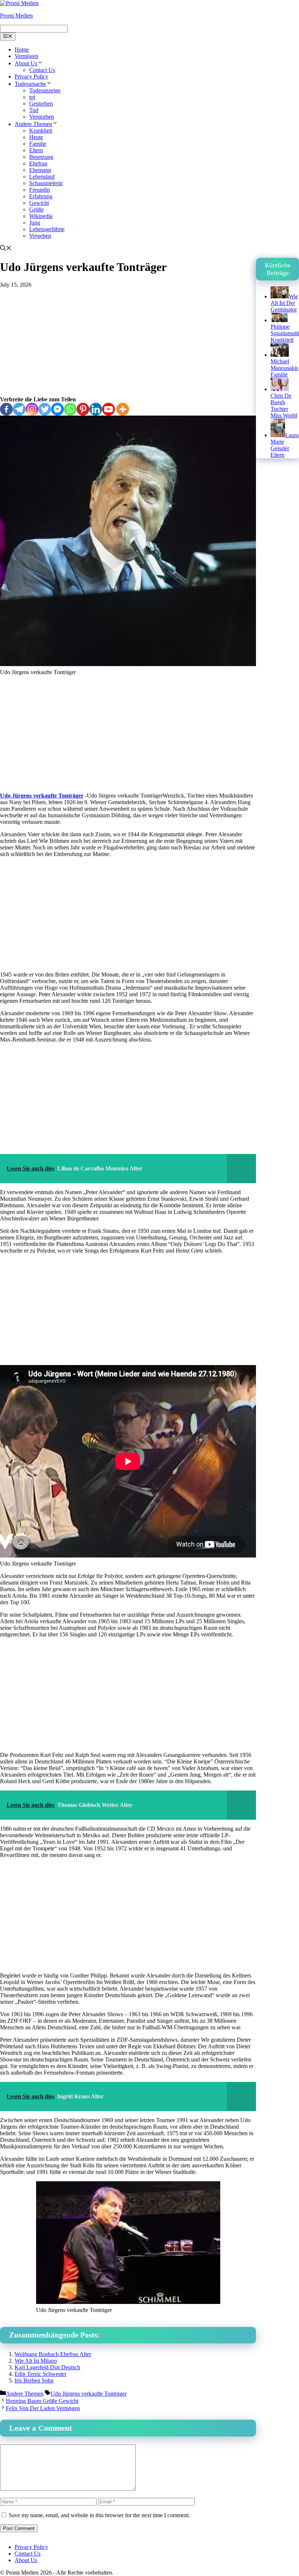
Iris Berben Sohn (34, 2380)
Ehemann (40, 170)
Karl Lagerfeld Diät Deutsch (47, 2367)
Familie (38, 144)
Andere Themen (33, 124)
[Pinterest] (83, 409)
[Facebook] (6, 409)
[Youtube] (108, 409)
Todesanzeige (45, 90)
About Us (26, 63)
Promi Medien (16, 16)
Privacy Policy (31, 77)
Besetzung (41, 157)
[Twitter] (45, 409)
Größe (36, 209)
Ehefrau (38, 163)
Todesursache (30, 84)
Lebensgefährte (47, 229)
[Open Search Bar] (6, 249)
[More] (123, 409)
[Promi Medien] (19, 3)
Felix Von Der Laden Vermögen (43, 2408)
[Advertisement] (128, 342)
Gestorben (41, 104)
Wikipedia (41, 216)
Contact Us (42, 70)
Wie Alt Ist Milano (36, 2361)
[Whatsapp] (70, 409)
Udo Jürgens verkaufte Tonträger (42, 796)
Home (22, 49)
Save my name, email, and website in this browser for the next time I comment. (99, 2515)
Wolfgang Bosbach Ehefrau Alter (53, 2354)
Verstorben (42, 117)
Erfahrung (41, 196)
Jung (35, 223)
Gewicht (39, 203)
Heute (36, 137)
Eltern (36, 150)
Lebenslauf (42, 177)
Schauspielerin (46, 183)
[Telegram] (19, 409)
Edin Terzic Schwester (40, 2374)
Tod (34, 110)
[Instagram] (32, 409)
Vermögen (26, 56)
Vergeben (40, 236)
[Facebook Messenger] (57, 409)
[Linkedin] (96, 409)
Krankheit (41, 131)
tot (32, 97)
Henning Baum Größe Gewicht (42, 2401)
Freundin (40, 190)
